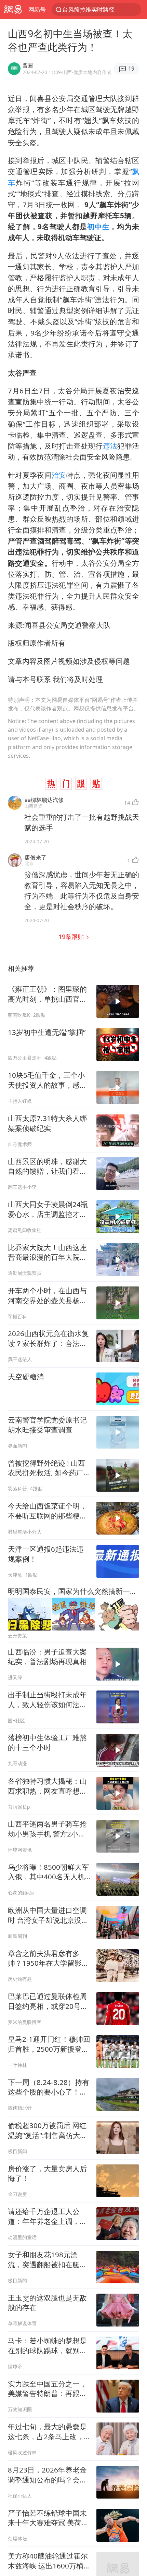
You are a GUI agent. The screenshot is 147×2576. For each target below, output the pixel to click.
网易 (13, 9)
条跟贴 (72, 936)
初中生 (98, 227)
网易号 (37, 9)
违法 (110, 446)
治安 (59, 475)
